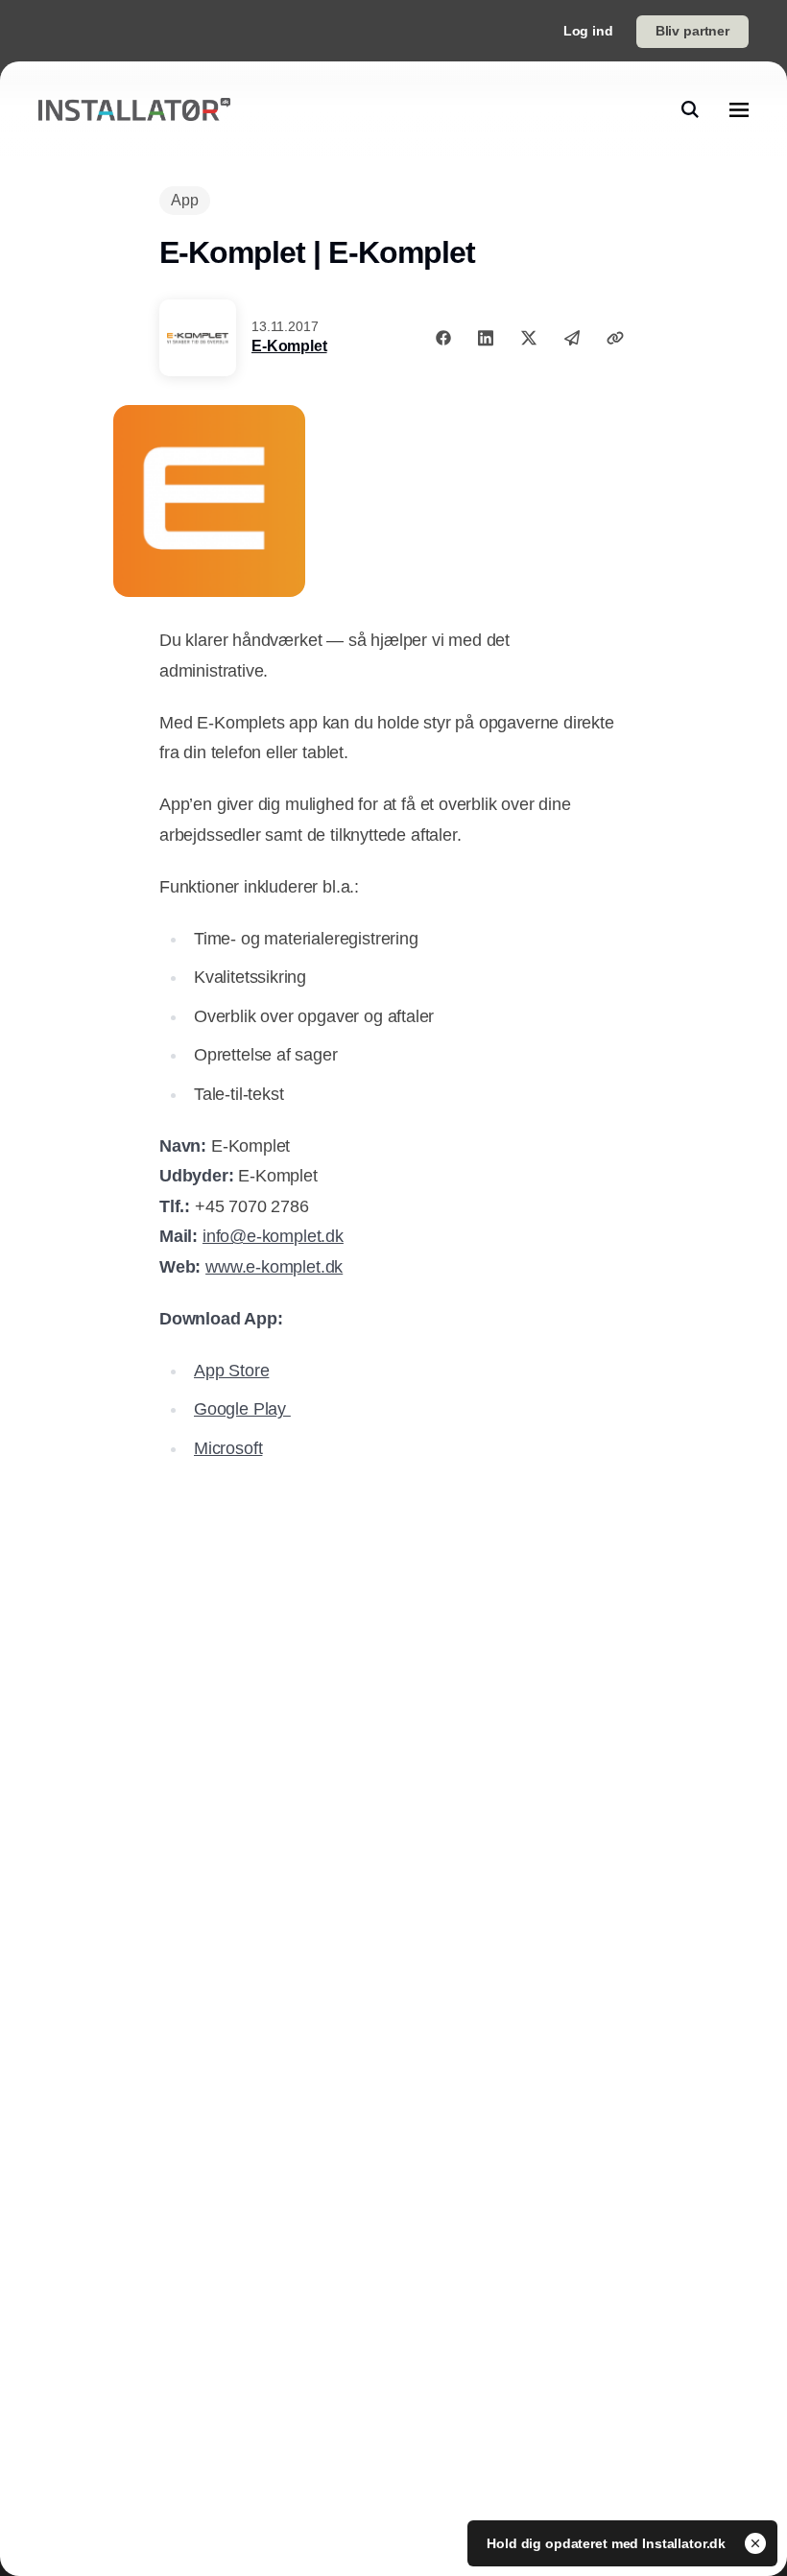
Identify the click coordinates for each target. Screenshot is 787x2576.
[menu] (739, 109)
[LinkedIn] (486, 338)
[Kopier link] (615, 338)
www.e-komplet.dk (274, 1267)
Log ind (588, 31)
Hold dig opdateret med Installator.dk (608, 2543)
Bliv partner (692, 31)
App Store (231, 1371)
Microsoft (228, 1448)
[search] (690, 109)
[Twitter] (529, 338)
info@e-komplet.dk (273, 1236)
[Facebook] (443, 338)
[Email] (572, 338)
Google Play (242, 1409)
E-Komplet (289, 346)
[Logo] (134, 110)
